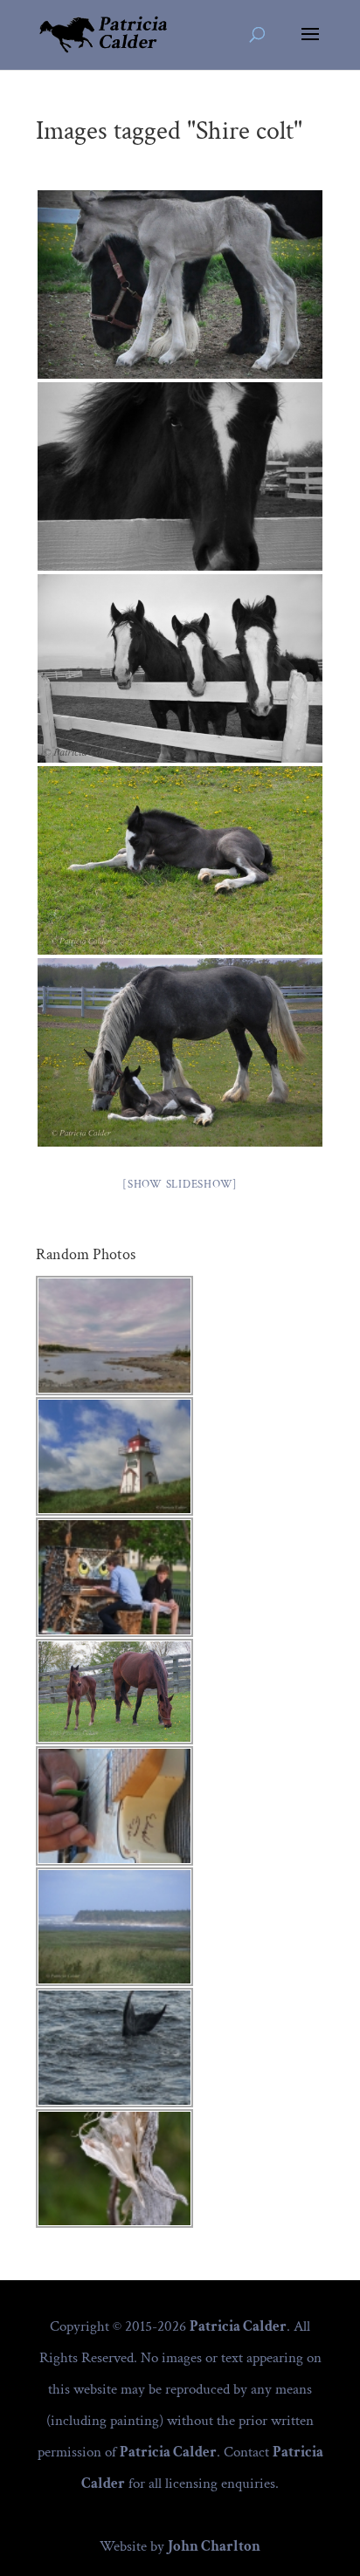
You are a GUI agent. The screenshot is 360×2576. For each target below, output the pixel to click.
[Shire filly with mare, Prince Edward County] (180, 284)
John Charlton (214, 2546)
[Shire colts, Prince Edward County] (180, 668)
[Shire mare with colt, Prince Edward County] (180, 1052)
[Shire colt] (180, 476)
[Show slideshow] (180, 1185)
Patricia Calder (238, 2326)
